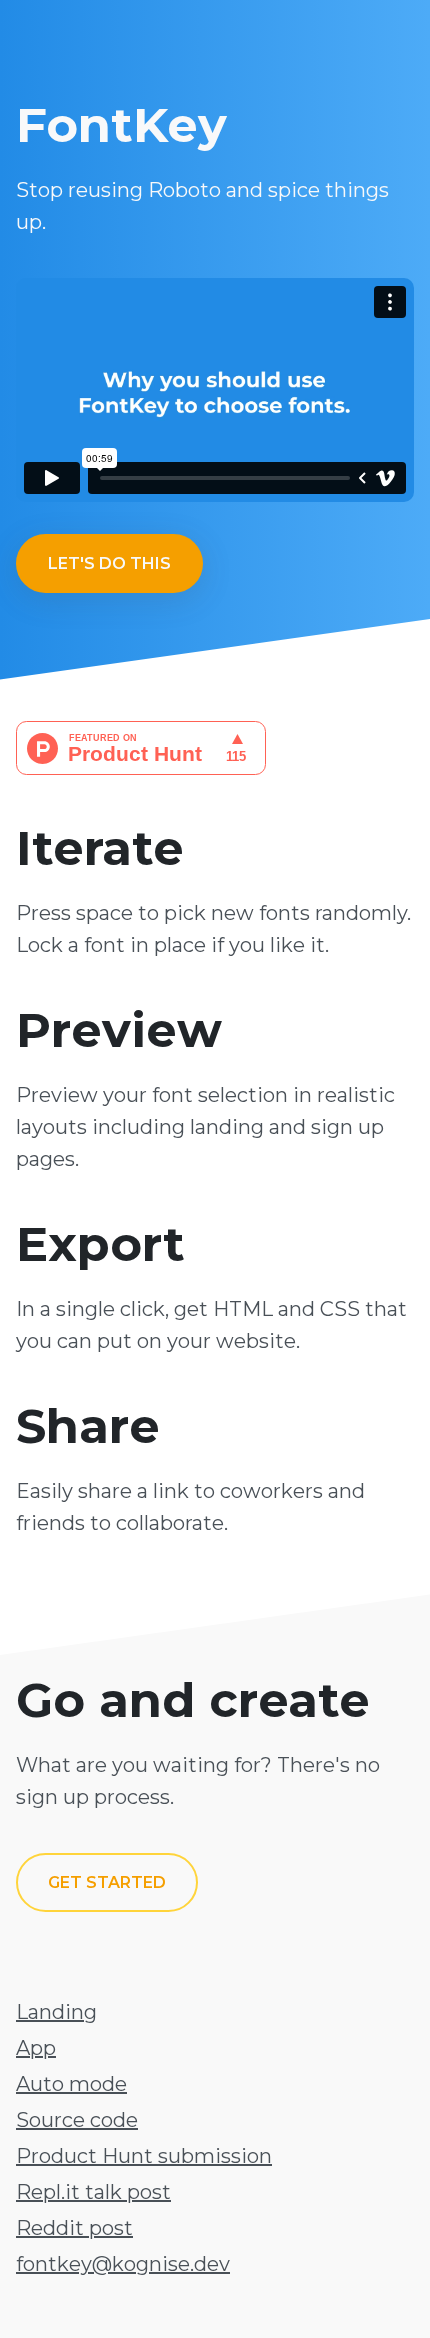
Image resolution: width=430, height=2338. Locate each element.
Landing (56, 2012)
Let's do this (109, 563)
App (36, 2048)
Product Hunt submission (144, 2156)
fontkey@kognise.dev (123, 2264)
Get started (107, 1882)
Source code (77, 2120)
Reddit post (74, 2228)
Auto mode (71, 2084)
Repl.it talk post (93, 2192)
